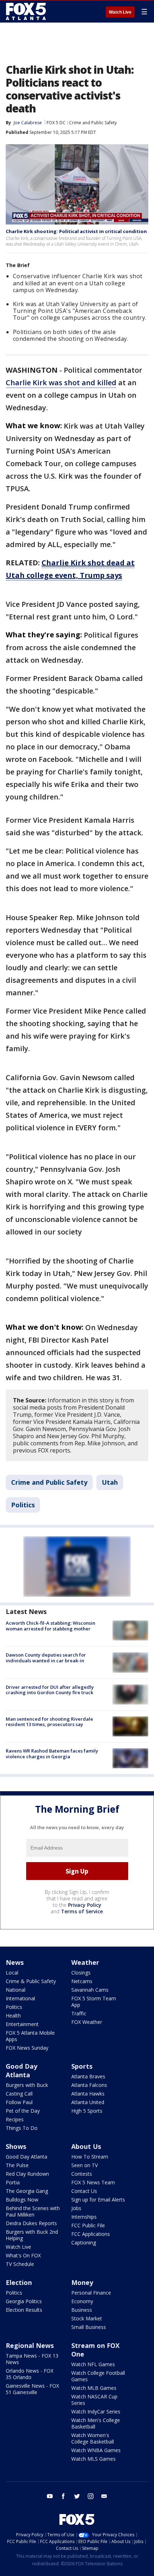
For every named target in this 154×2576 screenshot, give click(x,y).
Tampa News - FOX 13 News (32, 2359)
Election (19, 2282)
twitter (77, 2496)
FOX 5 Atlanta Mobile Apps (30, 2036)
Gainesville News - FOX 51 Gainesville (32, 2389)
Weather (85, 1962)
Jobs (76, 2208)
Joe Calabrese (28, 123)
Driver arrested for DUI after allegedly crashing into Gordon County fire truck (50, 1690)
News (15, 1962)
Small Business (89, 2327)
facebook (63, 2496)
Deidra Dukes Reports (31, 2223)
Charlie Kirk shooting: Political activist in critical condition (76, 231)
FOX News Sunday (27, 2048)
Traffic (79, 2013)
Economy (82, 2301)
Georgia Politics (24, 2301)
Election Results (24, 2310)
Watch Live (120, 12)
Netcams (82, 1981)
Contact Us (84, 2191)
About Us (86, 2146)
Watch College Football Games (98, 2376)
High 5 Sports (87, 2111)
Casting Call (19, 2094)
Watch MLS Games (93, 2459)
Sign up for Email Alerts (98, 2200)
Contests (82, 2174)
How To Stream (90, 2157)
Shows (16, 2146)
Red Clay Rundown (27, 2174)
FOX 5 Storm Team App (94, 2002)
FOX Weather (87, 2022)
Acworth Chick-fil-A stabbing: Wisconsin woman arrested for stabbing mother (50, 1626)
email (104, 2496)
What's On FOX (23, 2255)
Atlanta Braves (88, 2076)
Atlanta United (88, 2102)
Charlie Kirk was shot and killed (61, 383)
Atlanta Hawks (88, 2094)
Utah (110, 1482)
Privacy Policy (85, 1905)
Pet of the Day (23, 2111)
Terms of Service (82, 1911)
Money (82, 2282)
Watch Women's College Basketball (93, 2438)
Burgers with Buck (27, 2085)
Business (82, 2310)
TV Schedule (20, 2264)
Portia (13, 2182)
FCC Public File (88, 2225)
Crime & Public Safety (31, 1981)
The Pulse (17, 2165)
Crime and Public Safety (93, 123)
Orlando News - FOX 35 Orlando (30, 2374)
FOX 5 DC (56, 123)
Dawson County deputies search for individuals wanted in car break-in (46, 1658)
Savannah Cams (90, 1990)
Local (12, 1973)
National (16, 1990)
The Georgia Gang (27, 2191)
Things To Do (22, 2128)
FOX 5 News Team (93, 2182)
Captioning (84, 2242)
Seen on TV (85, 2165)
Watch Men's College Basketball (96, 2423)
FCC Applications (91, 2234)
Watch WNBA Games (96, 2450)
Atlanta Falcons (89, 2085)
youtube (50, 2496)
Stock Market (87, 2318)
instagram (91, 2496)
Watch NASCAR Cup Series (94, 2400)
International (20, 1998)
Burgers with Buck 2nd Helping (32, 2235)
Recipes (15, 2119)
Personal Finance (91, 2293)
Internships (84, 2217)
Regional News (30, 2345)
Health (13, 2016)
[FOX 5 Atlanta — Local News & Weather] (27, 11)
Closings (81, 1973)
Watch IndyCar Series (96, 2411)
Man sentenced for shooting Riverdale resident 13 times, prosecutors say (49, 1722)
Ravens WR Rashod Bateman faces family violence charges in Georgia (52, 1754)
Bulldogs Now (22, 2200)
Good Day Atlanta (21, 2070)
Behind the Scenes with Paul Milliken (33, 2211)
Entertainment (22, 2024)
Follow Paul (19, 2102)
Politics (23, 1505)
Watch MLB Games (94, 2388)
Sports (82, 2066)
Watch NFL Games (93, 2364)
